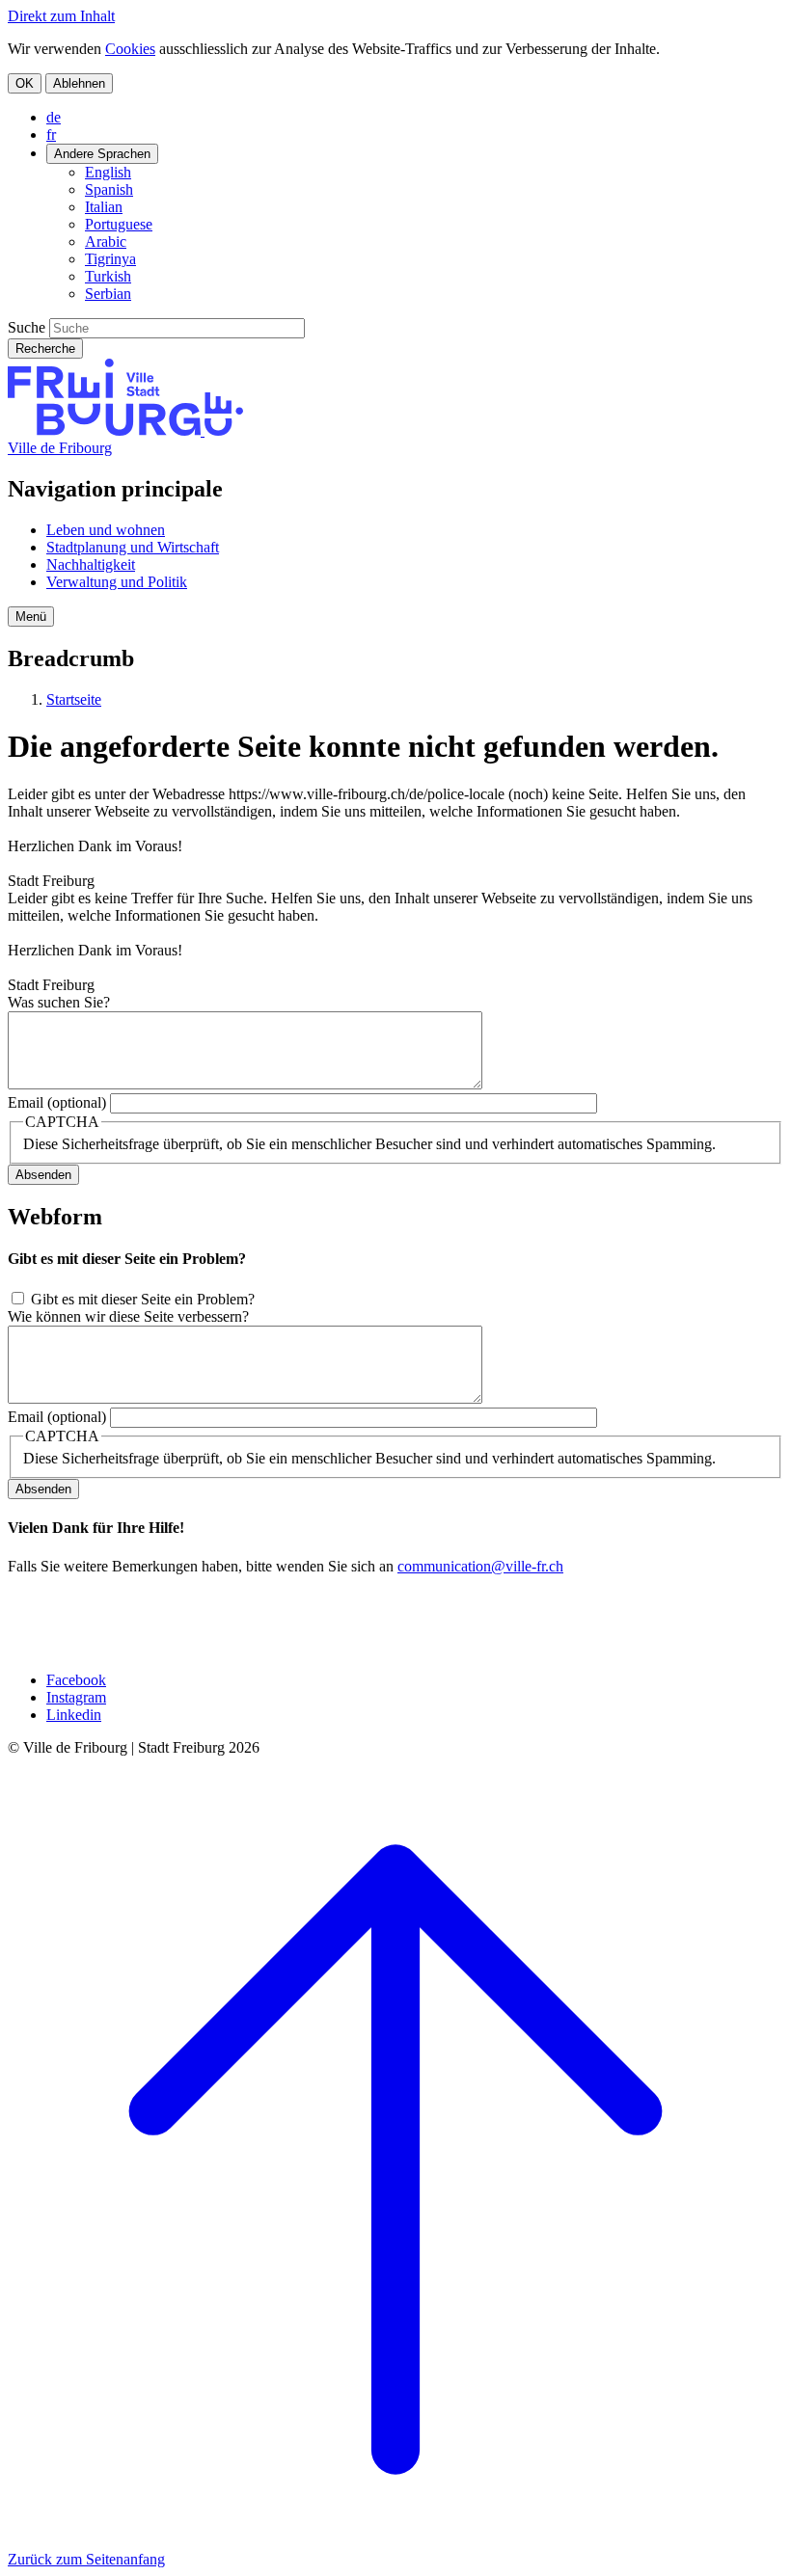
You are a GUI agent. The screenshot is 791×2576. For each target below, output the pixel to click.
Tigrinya (110, 259)
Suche (27, 327)
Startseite (74, 699)
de (54, 117)
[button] (31, 617)
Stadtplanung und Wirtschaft (133, 547)
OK (25, 83)
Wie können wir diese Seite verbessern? (128, 1316)
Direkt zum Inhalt (61, 16)
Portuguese (119, 224)
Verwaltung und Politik (117, 582)
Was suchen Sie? (59, 1002)
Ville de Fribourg (60, 448)
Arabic (106, 241)
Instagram (76, 1697)
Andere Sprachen (102, 154)
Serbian (108, 294)
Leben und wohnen (106, 530)
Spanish (109, 189)
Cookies (130, 49)
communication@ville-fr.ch (480, 1566)
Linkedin (74, 1715)
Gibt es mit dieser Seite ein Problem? (143, 1299)
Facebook (76, 1680)
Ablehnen (79, 83)
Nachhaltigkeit (91, 564)
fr (51, 134)
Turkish (108, 276)
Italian (104, 207)
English (108, 172)
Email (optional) (57, 1102)
